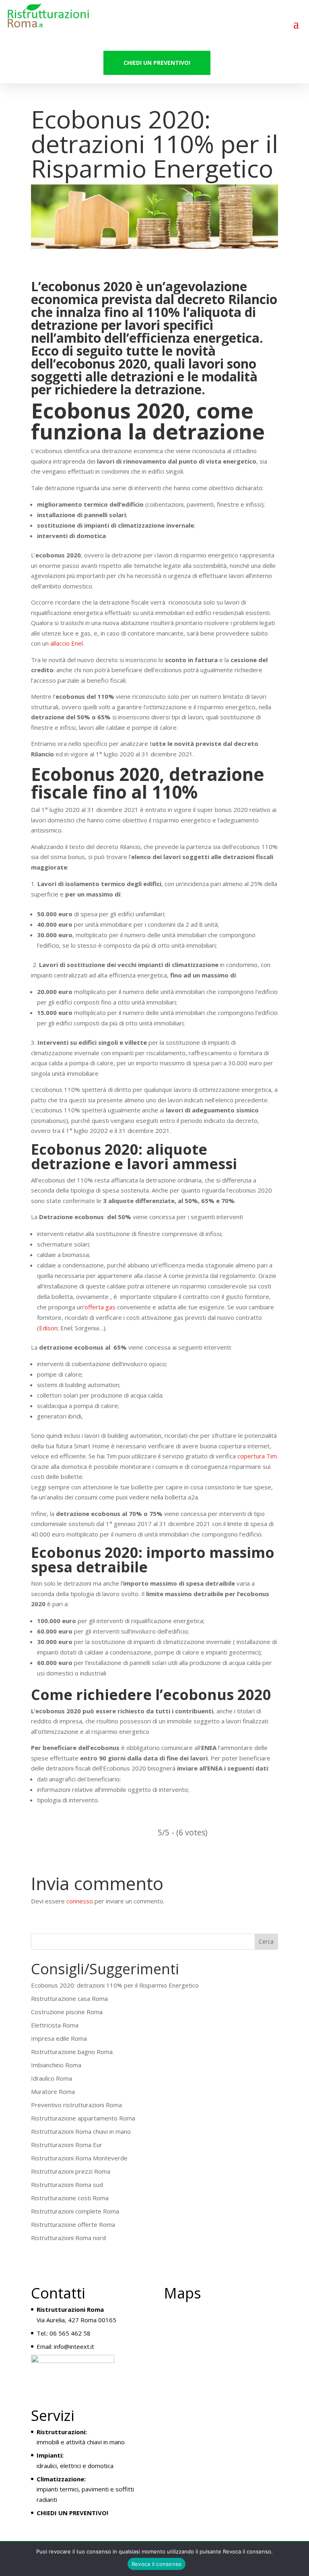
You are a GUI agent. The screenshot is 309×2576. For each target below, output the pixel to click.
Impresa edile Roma (59, 2038)
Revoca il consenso (157, 2564)
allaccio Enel (67, 643)
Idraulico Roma (51, 2078)
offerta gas (100, 1307)
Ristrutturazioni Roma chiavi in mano (81, 2131)
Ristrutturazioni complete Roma (75, 2211)
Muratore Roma (53, 2091)
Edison (48, 1328)
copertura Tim (257, 1456)
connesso (80, 1901)
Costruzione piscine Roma (67, 2012)
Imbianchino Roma (56, 2065)
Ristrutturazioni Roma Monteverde (79, 2158)
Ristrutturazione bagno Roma (72, 2052)
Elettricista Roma (55, 2025)
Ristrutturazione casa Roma (69, 1998)
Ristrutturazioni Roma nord (68, 2238)
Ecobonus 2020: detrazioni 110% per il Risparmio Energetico (115, 1985)
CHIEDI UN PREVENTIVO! (157, 63)
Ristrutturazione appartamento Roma (83, 2118)
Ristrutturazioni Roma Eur (67, 2145)
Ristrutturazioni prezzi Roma (71, 2171)
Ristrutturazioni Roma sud (67, 2185)
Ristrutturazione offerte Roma (73, 2224)
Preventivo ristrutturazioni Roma (76, 2105)
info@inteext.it (74, 2346)
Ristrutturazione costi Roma (70, 2198)
